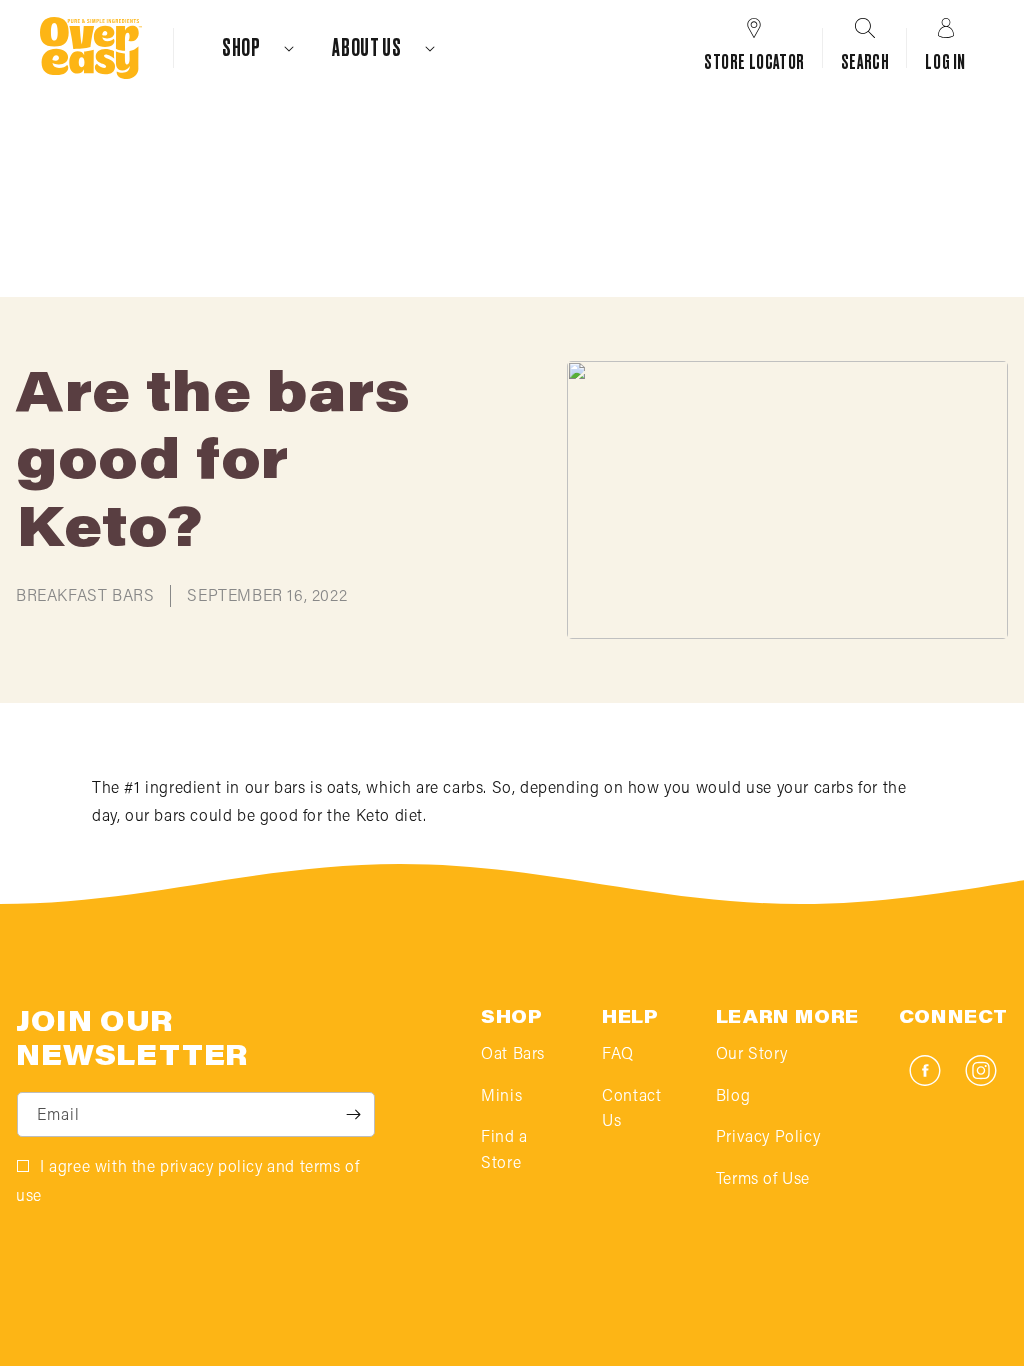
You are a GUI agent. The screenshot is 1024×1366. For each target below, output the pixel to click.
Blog (733, 1097)
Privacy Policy (768, 1138)
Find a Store (504, 1151)
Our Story (751, 1055)
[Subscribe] (353, 1114)
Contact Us (631, 1110)
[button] (249, 48)
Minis (501, 1097)
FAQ (618, 1055)
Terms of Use (763, 1180)
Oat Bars (513, 1055)
